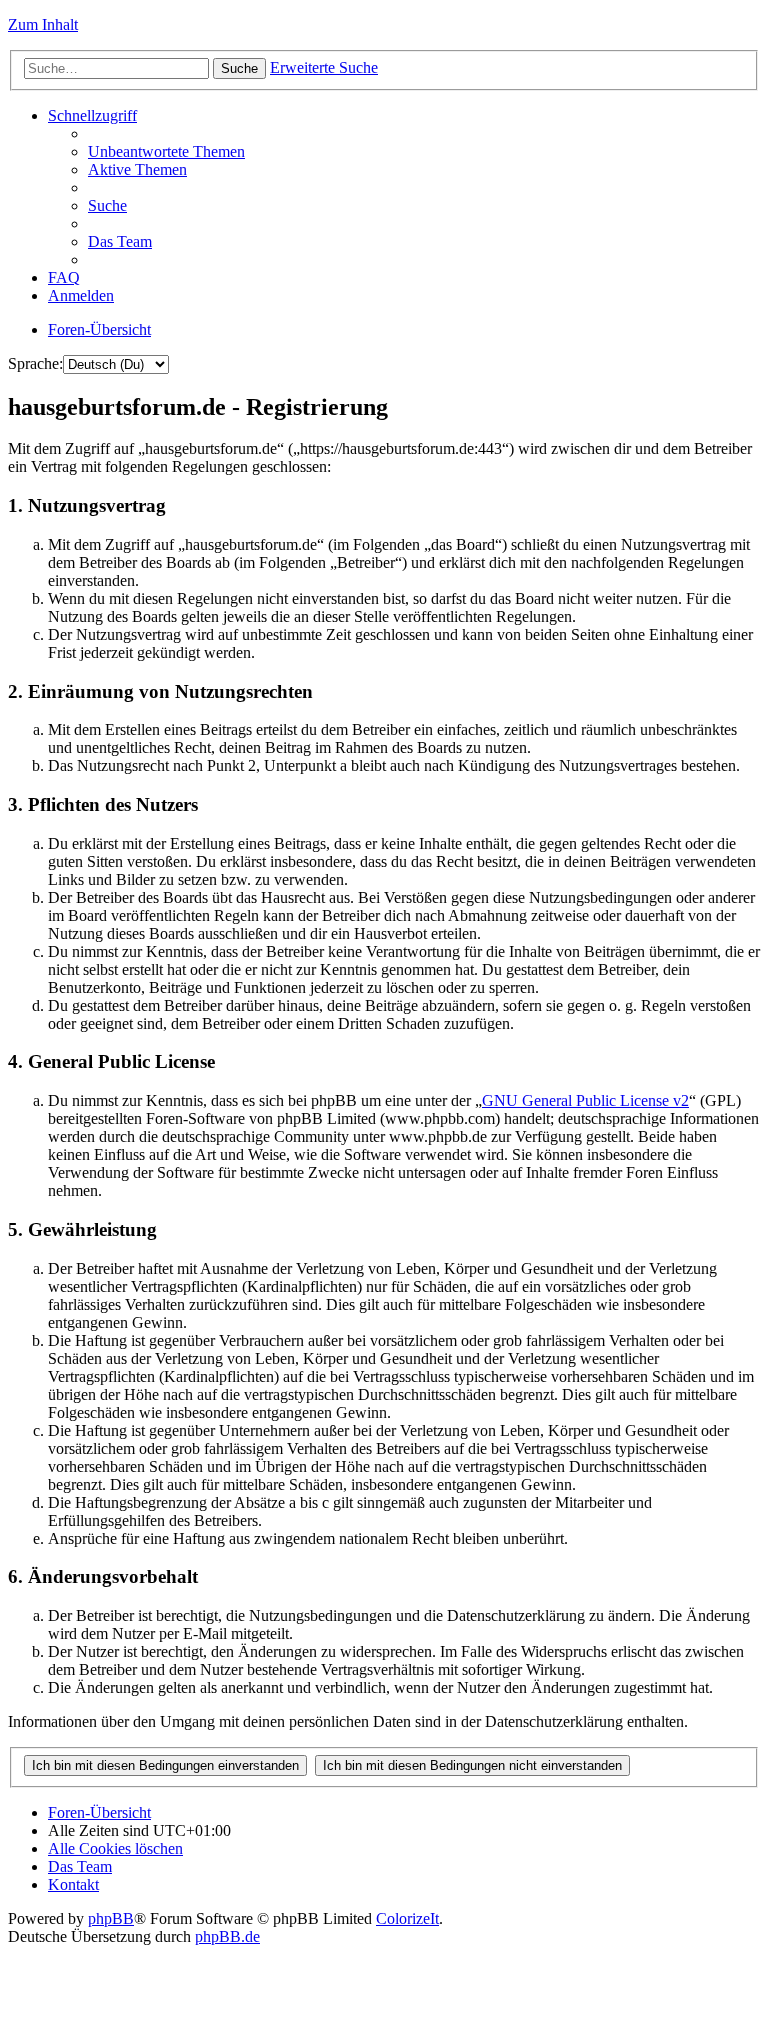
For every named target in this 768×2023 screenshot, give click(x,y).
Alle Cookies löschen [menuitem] (115, 1848)
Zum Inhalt (43, 24)
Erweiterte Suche (324, 67)
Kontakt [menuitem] (73, 1884)
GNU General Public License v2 (585, 1100)
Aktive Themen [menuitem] (137, 169)
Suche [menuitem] (107, 205)
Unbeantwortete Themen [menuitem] (166, 151)
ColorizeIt (407, 1918)
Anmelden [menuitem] (81, 295)
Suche (239, 68)
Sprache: (35, 363)
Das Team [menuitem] (120, 241)
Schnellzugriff (92, 115)
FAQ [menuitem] (64, 277)
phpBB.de (227, 1936)
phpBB (111, 1918)
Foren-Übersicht (99, 329)
